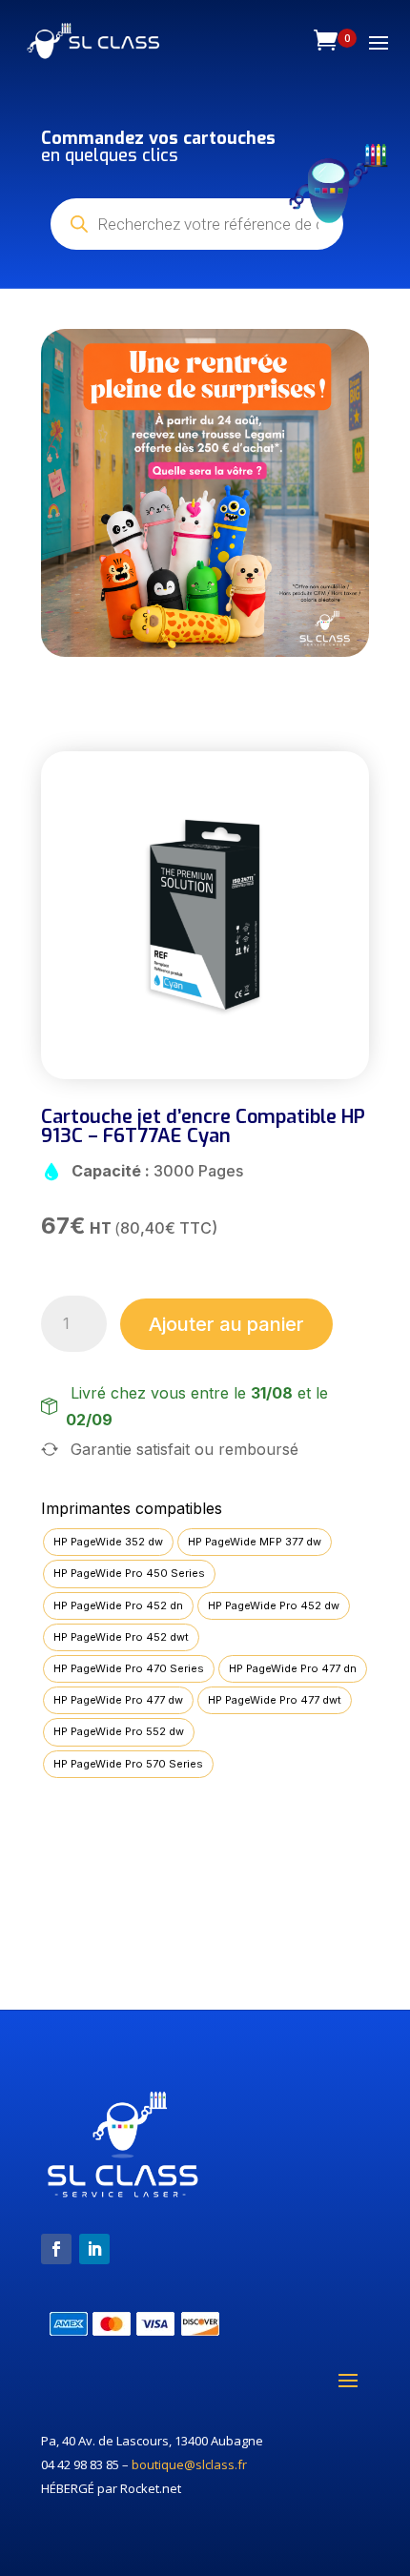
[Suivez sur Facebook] (56, 2249)
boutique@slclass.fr (189, 2464)
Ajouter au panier (226, 1324)
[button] (76, 493)
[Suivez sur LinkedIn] (94, 2249)
